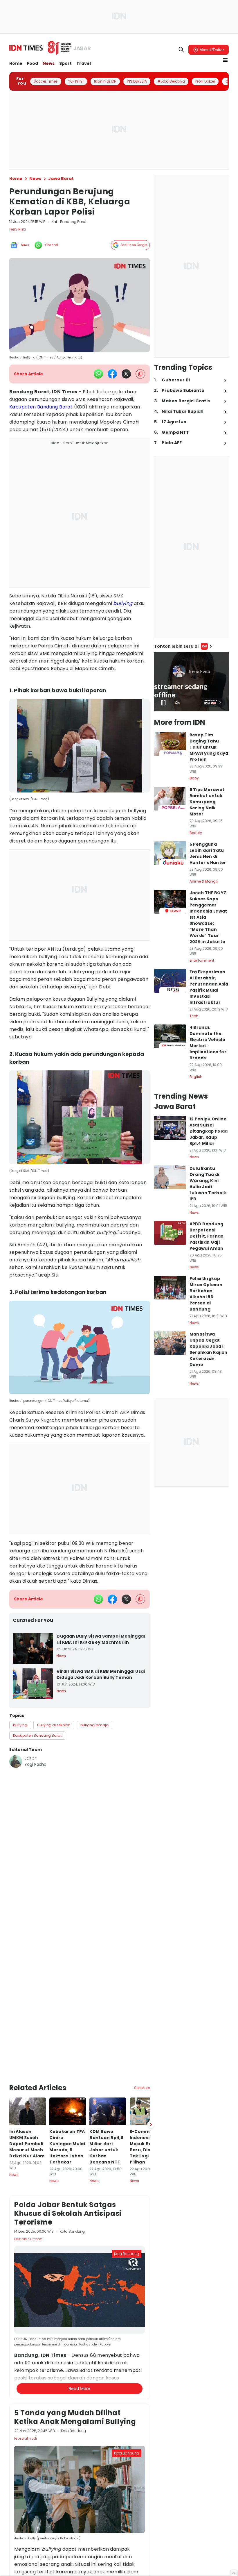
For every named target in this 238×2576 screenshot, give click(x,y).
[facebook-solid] (112, 374)
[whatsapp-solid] (98, 374)
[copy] (140, 374)
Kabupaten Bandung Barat (41, 407)
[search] (181, 50)
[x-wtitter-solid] (126, 374)
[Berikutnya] (151, 2058)
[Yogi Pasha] (16, 1761)
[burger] (225, 60)
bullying (123, 603)
